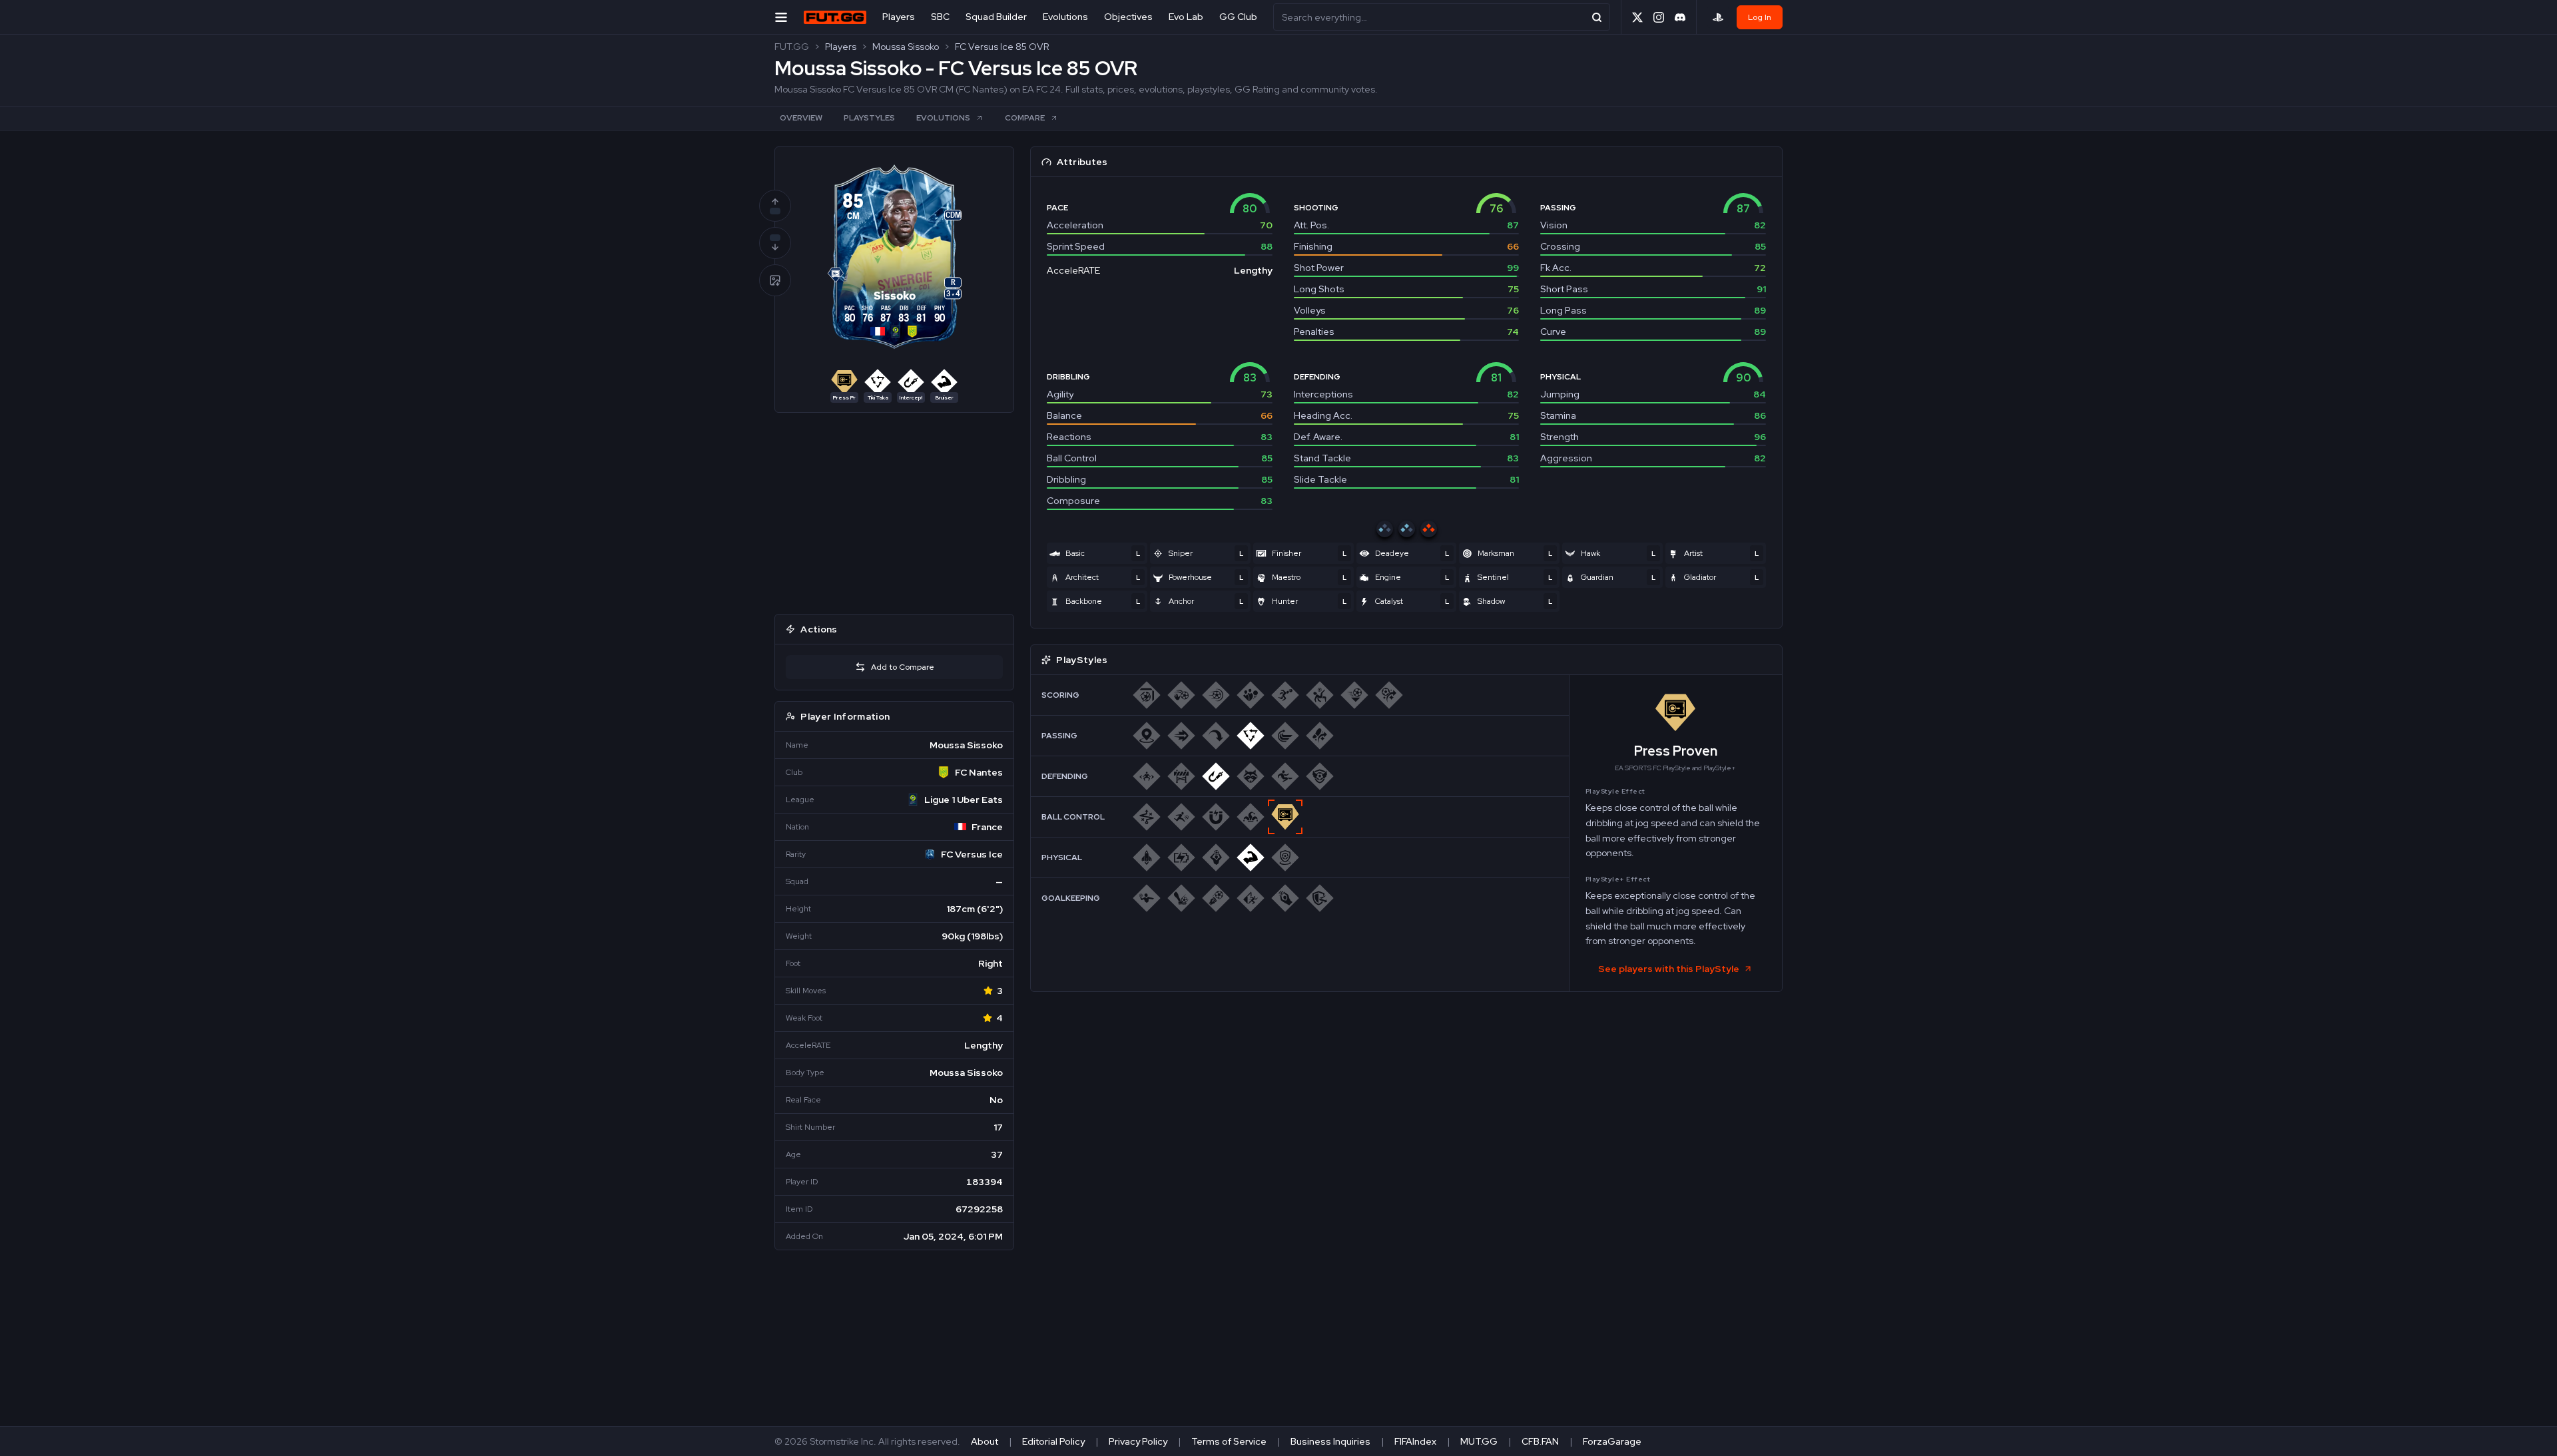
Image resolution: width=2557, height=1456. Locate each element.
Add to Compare (903, 667)
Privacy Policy (1138, 1441)
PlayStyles (869, 118)
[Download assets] (775, 280)
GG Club (1238, 17)
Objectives (1128, 17)
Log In (1760, 17)
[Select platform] (1718, 17)
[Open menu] (781, 17)
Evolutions (1065, 17)
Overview (801, 118)
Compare (1025, 118)
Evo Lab (1186, 17)
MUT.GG (1479, 1441)
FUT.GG (792, 47)
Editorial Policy (1053, 1441)
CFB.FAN (1540, 1441)
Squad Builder (996, 17)
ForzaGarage (1612, 1441)
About (985, 1441)
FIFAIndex (1415, 1441)
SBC (940, 17)
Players (899, 17)
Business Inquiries (1330, 1441)
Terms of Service (1229, 1441)
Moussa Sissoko (906, 47)
